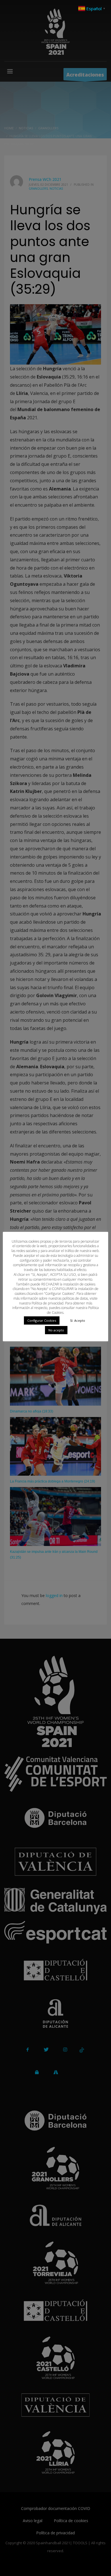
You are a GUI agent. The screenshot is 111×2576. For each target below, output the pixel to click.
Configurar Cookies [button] (42, 1320)
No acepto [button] (56, 1330)
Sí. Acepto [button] (78, 1320)
